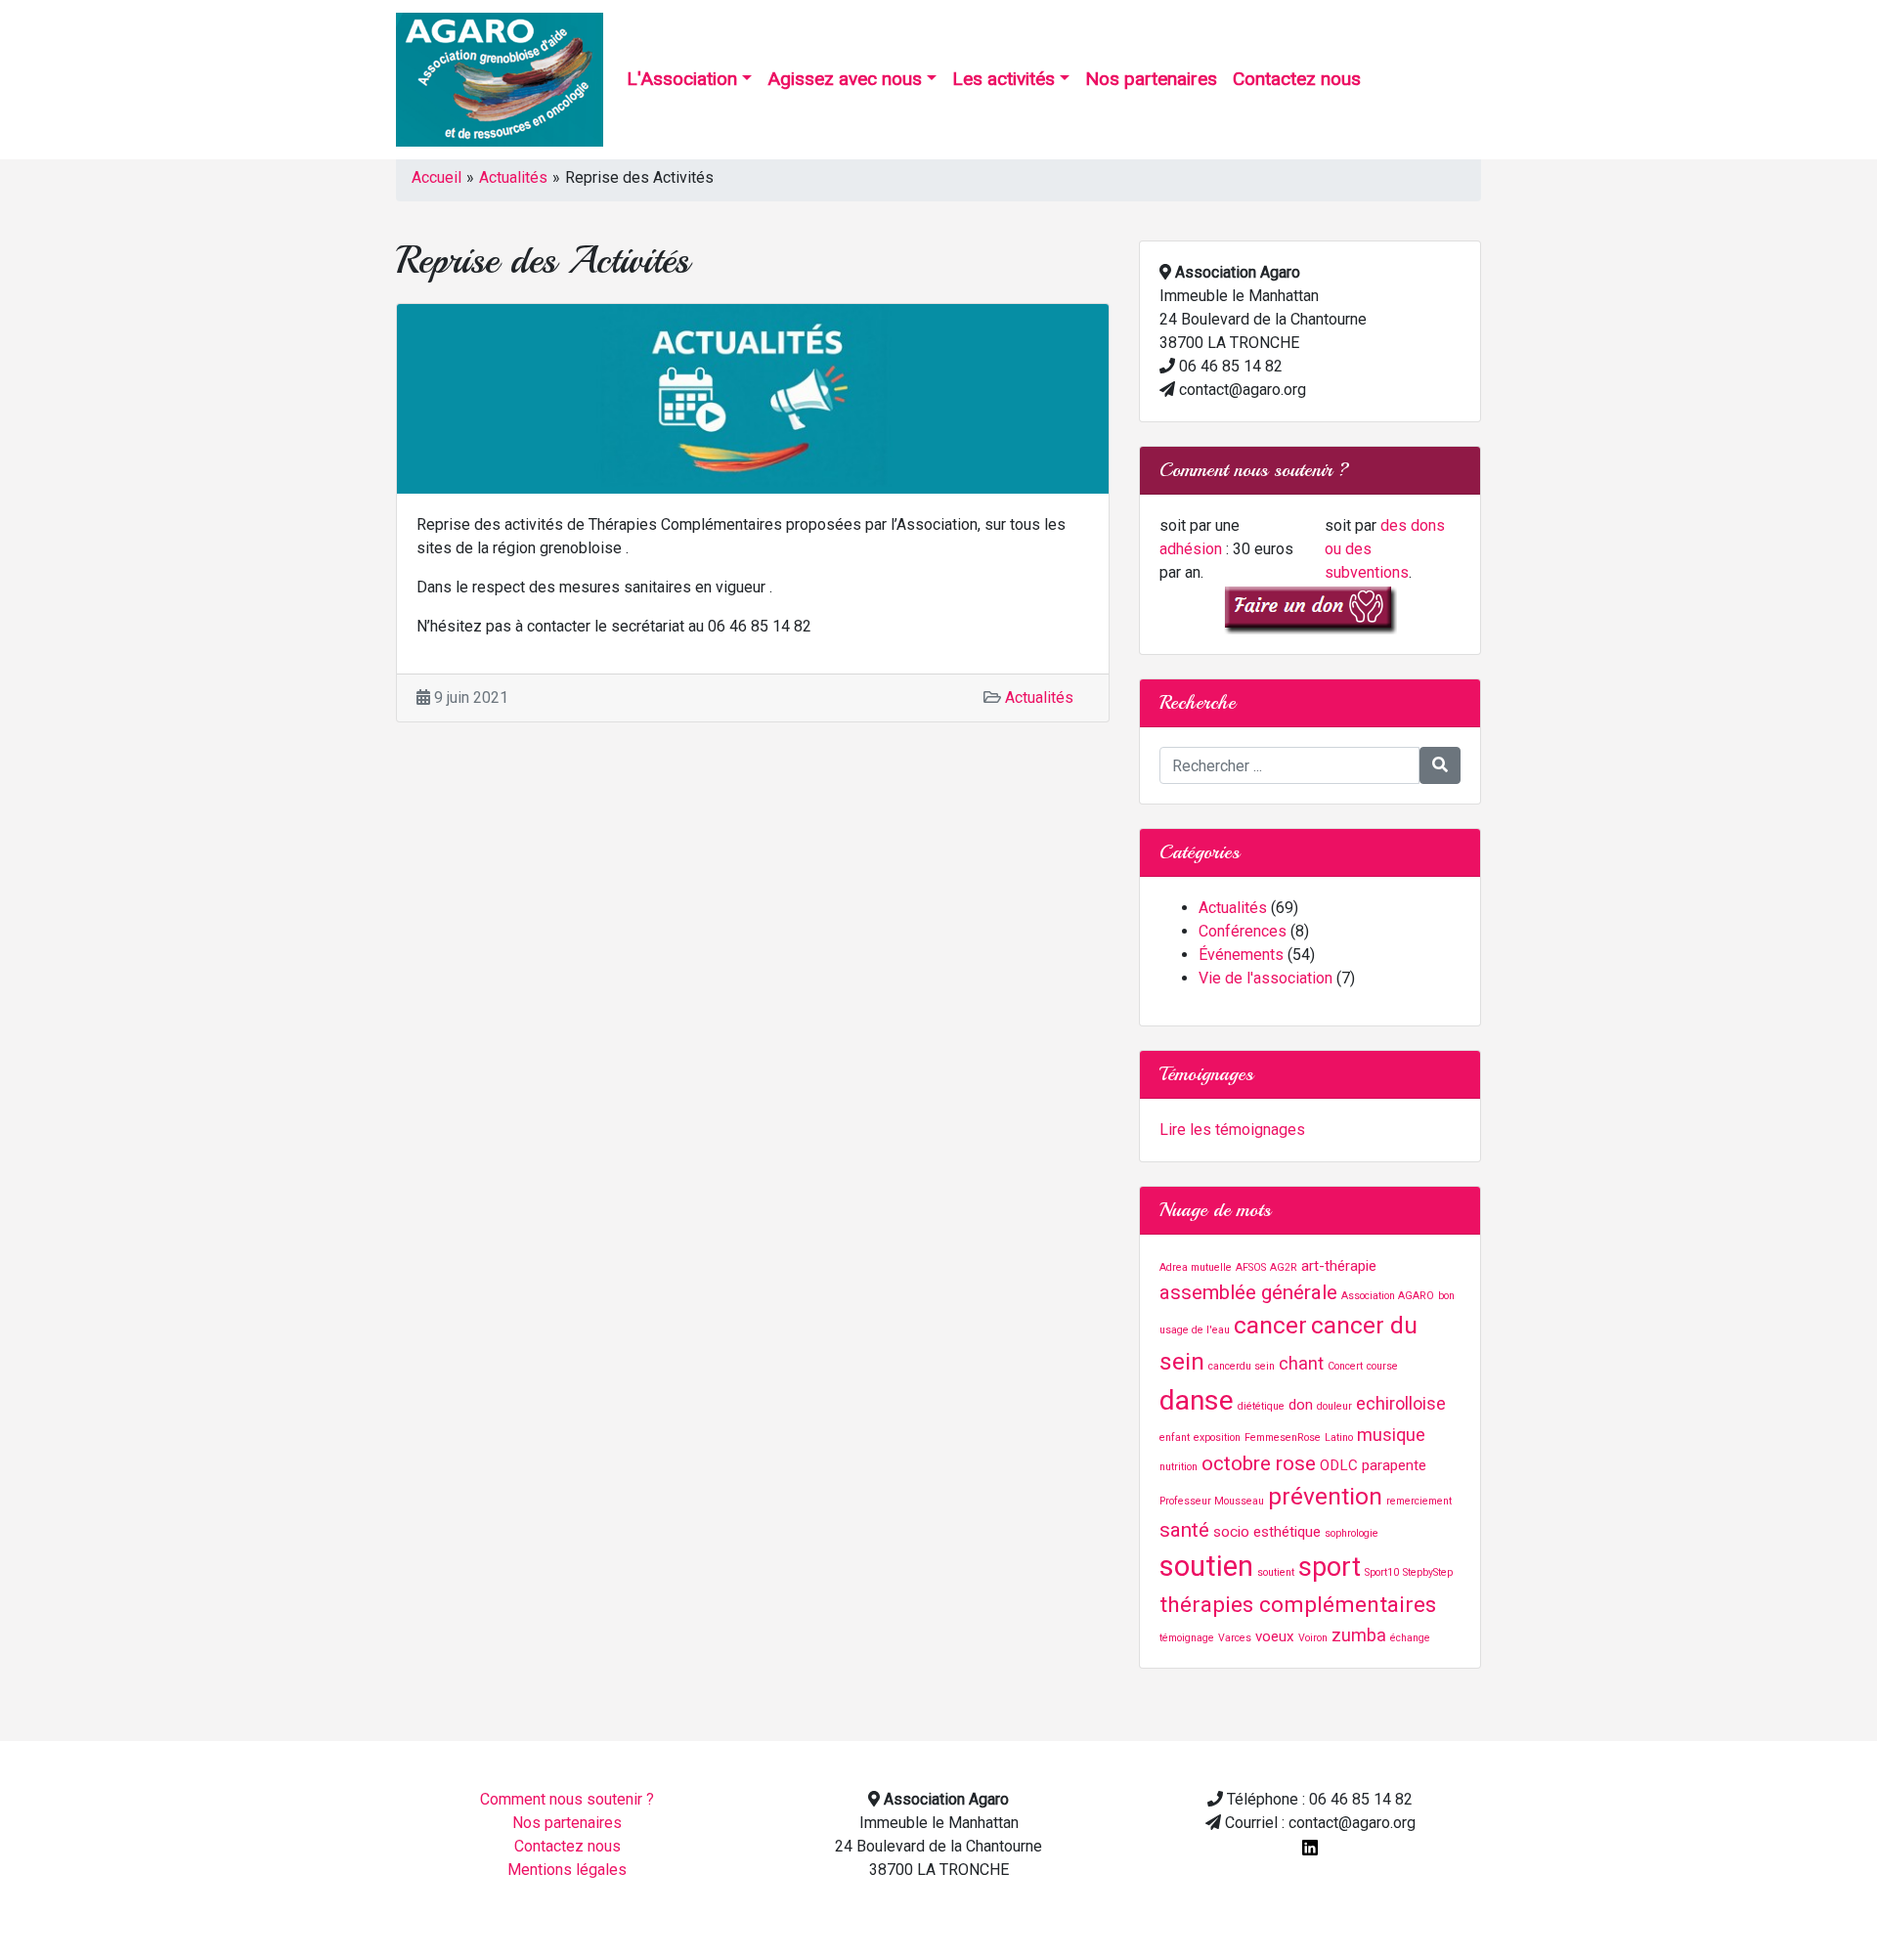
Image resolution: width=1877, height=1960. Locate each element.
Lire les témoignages (1232, 1130)
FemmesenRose (1283, 1437)
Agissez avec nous (845, 79)
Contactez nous (1297, 79)
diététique (1261, 1406)
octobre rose (1259, 1463)
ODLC (1339, 1465)
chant (1301, 1363)
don (1301, 1405)
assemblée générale (1248, 1292)
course (1382, 1366)
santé (1184, 1530)
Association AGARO (1388, 1296)
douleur (1334, 1406)
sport (1330, 1567)
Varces (1235, 1638)
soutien (1206, 1566)
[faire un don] (1310, 609)
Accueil (437, 177)
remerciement (1419, 1501)
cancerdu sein (1242, 1366)
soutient (1276, 1572)
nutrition (1179, 1467)
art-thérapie (1339, 1266)
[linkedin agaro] (1310, 1846)
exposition (1217, 1437)
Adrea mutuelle (1196, 1267)
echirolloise (1401, 1403)
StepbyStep (1428, 1572)
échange (1410, 1638)
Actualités (513, 177)
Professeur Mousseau (1212, 1501)
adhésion (1191, 549)
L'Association (682, 79)
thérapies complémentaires (1298, 1605)
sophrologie (1352, 1533)
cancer (1270, 1325)
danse (1197, 1400)
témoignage (1187, 1638)
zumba (1359, 1635)
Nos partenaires (1151, 79)
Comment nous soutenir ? (567, 1799)
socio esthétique (1267, 1532)
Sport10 (1382, 1572)
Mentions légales (567, 1870)
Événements (1241, 955)
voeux (1275, 1636)
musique (1391, 1435)
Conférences (1243, 931)
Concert (1345, 1366)
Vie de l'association (1266, 978)
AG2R (1284, 1267)
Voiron (1313, 1638)
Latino (1339, 1437)
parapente (1394, 1465)
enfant (1175, 1437)
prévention (1325, 1496)
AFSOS (1251, 1267)
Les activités (1004, 79)
